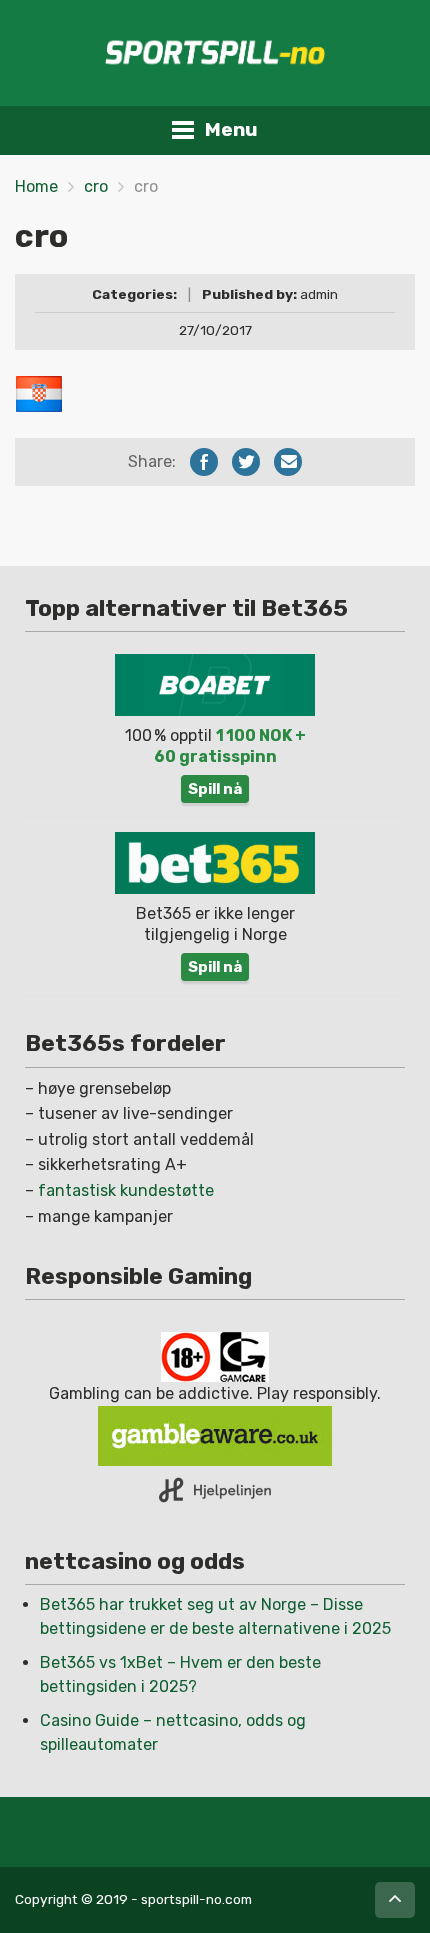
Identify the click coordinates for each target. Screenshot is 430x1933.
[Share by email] (288, 462)
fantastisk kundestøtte (126, 1190)
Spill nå (215, 789)
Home (36, 186)
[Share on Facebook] (204, 462)
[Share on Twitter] (246, 462)
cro (96, 186)
